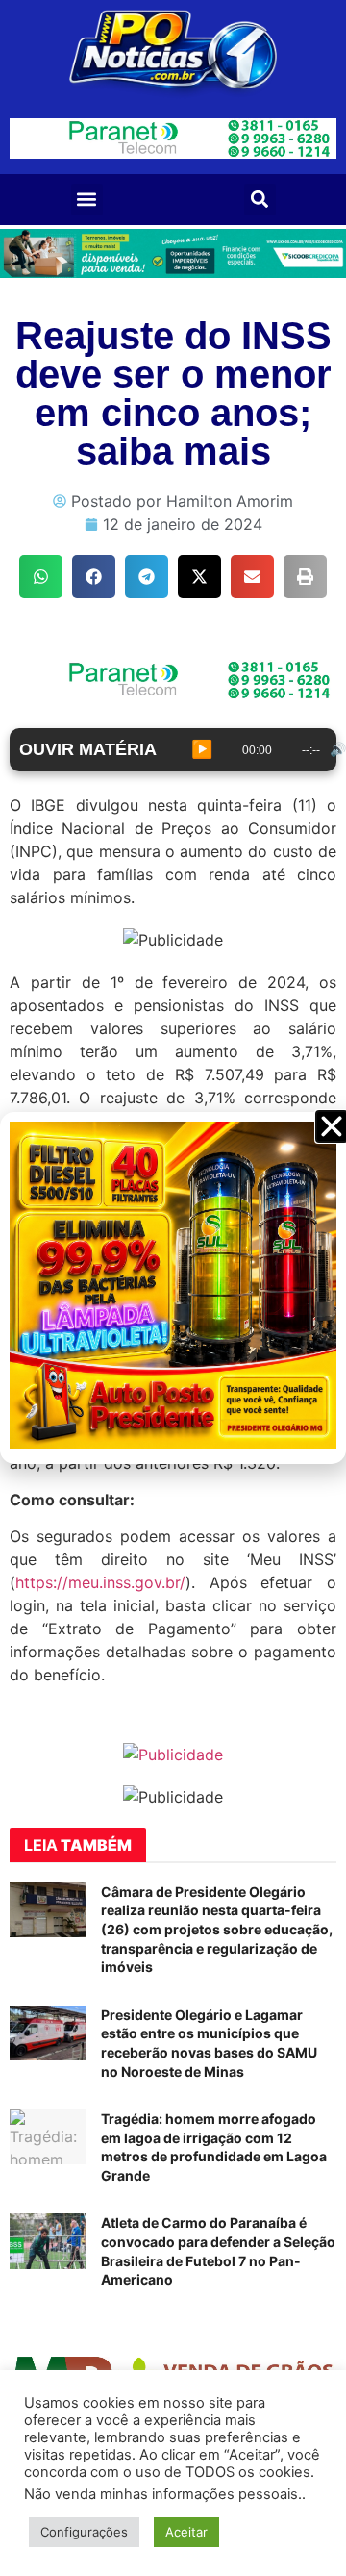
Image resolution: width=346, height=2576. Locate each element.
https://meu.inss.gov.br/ (100, 1582)
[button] (87, 200)
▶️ (202, 749)
